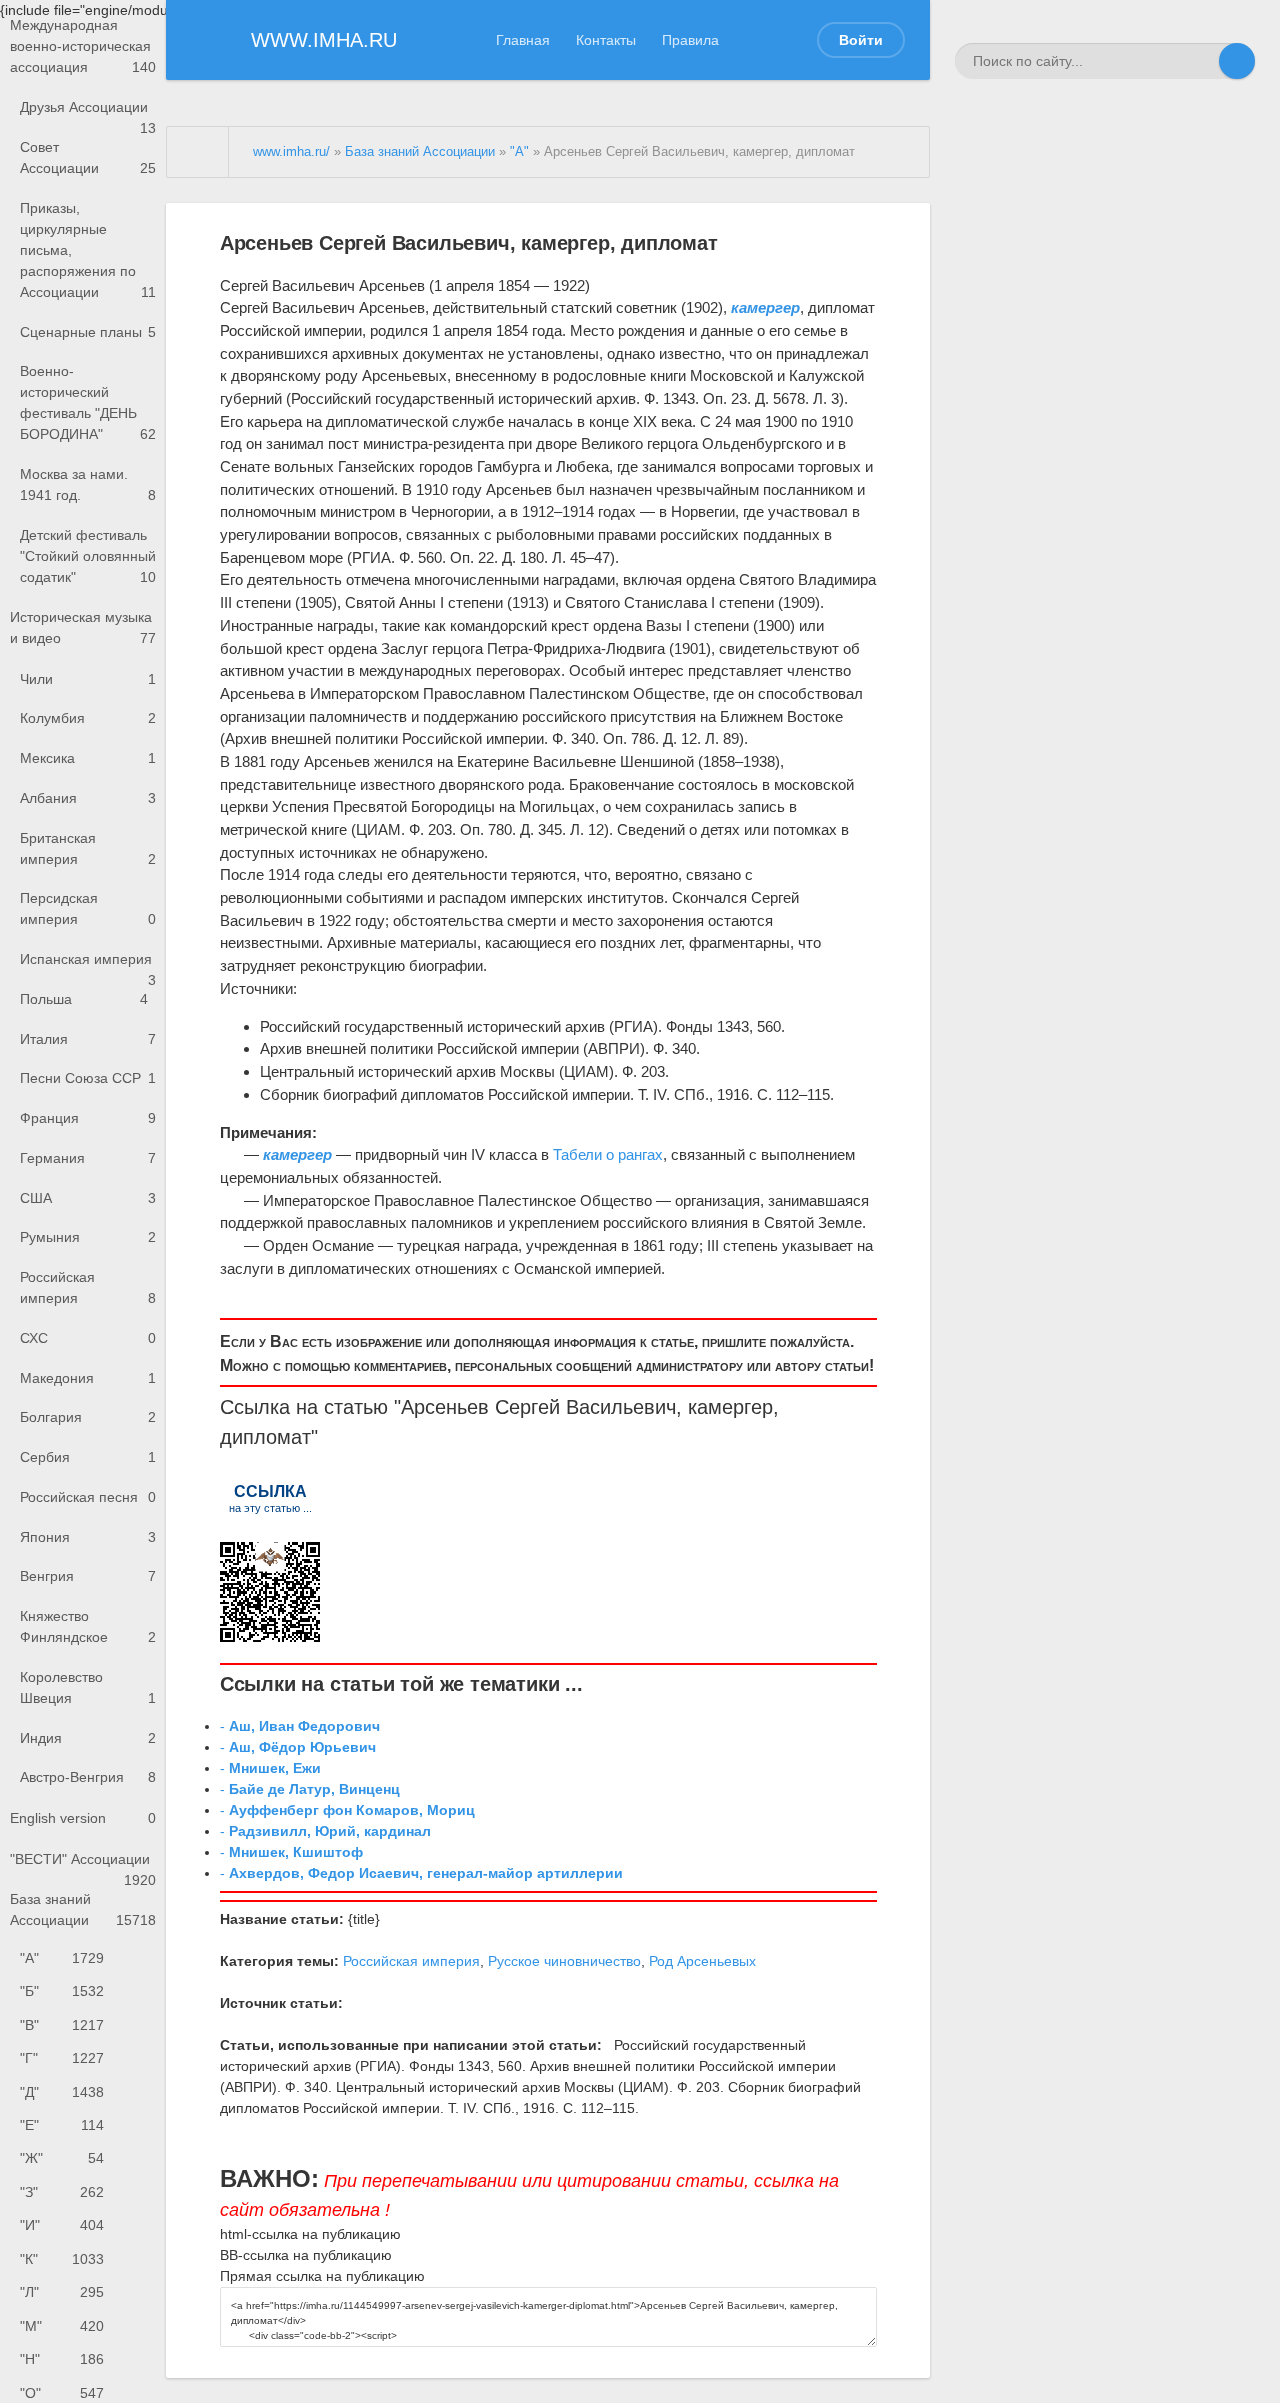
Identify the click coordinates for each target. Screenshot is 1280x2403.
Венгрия (88, 1576)
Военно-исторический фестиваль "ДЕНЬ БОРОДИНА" (88, 402)
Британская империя (88, 848)
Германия (88, 1158)
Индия (88, 1738)
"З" (62, 2192)
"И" (62, 2225)
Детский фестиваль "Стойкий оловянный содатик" (88, 556)
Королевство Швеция (88, 1687)
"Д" (62, 2092)
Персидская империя (88, 908)
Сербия (88, 1457)
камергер (730, 1407)
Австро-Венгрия (88, 1777)
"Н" (62, 2359)
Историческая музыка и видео (83, 627)
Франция (88, 1118)
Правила (690, 40)
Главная (523, 40)
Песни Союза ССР (88, 1078)
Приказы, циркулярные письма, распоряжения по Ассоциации (88, 250)
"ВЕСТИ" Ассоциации (83, 1865)
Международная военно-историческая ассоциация (83, 46)
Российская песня (88, 1497)
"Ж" (62, 2158)
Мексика (88, 758)
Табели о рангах (608, 1154)
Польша (84, 999)
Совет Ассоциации (88, 157)
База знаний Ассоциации (83, 1909)
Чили (88, 679)
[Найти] (1237, 61)
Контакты (606, 40)
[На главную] (198, 152)
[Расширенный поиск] (1201, 61)
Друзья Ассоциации (88, 113)
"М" (62, 2326)
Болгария (88, 1417)
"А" (62, 1958)
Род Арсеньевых (702, 1961)
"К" (62, 2259)
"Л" (62, 2292)
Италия (88, 1039)
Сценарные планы (88, 332)
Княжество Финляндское (88, 1626)
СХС (88, 1338)
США (88, 1198)
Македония (88, 1378)
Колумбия (88, 718)
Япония (88, 1537)
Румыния (88, 1237)
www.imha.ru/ (291, 152)
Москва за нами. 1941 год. (88, 484)
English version (83, 1818)
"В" (62, 2025)
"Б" (62, 1991)
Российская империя (88, 1287)
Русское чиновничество (564, 1961)
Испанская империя (88, 965)
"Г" (62, 2058)
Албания (88, 798)
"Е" (62, 2125)
